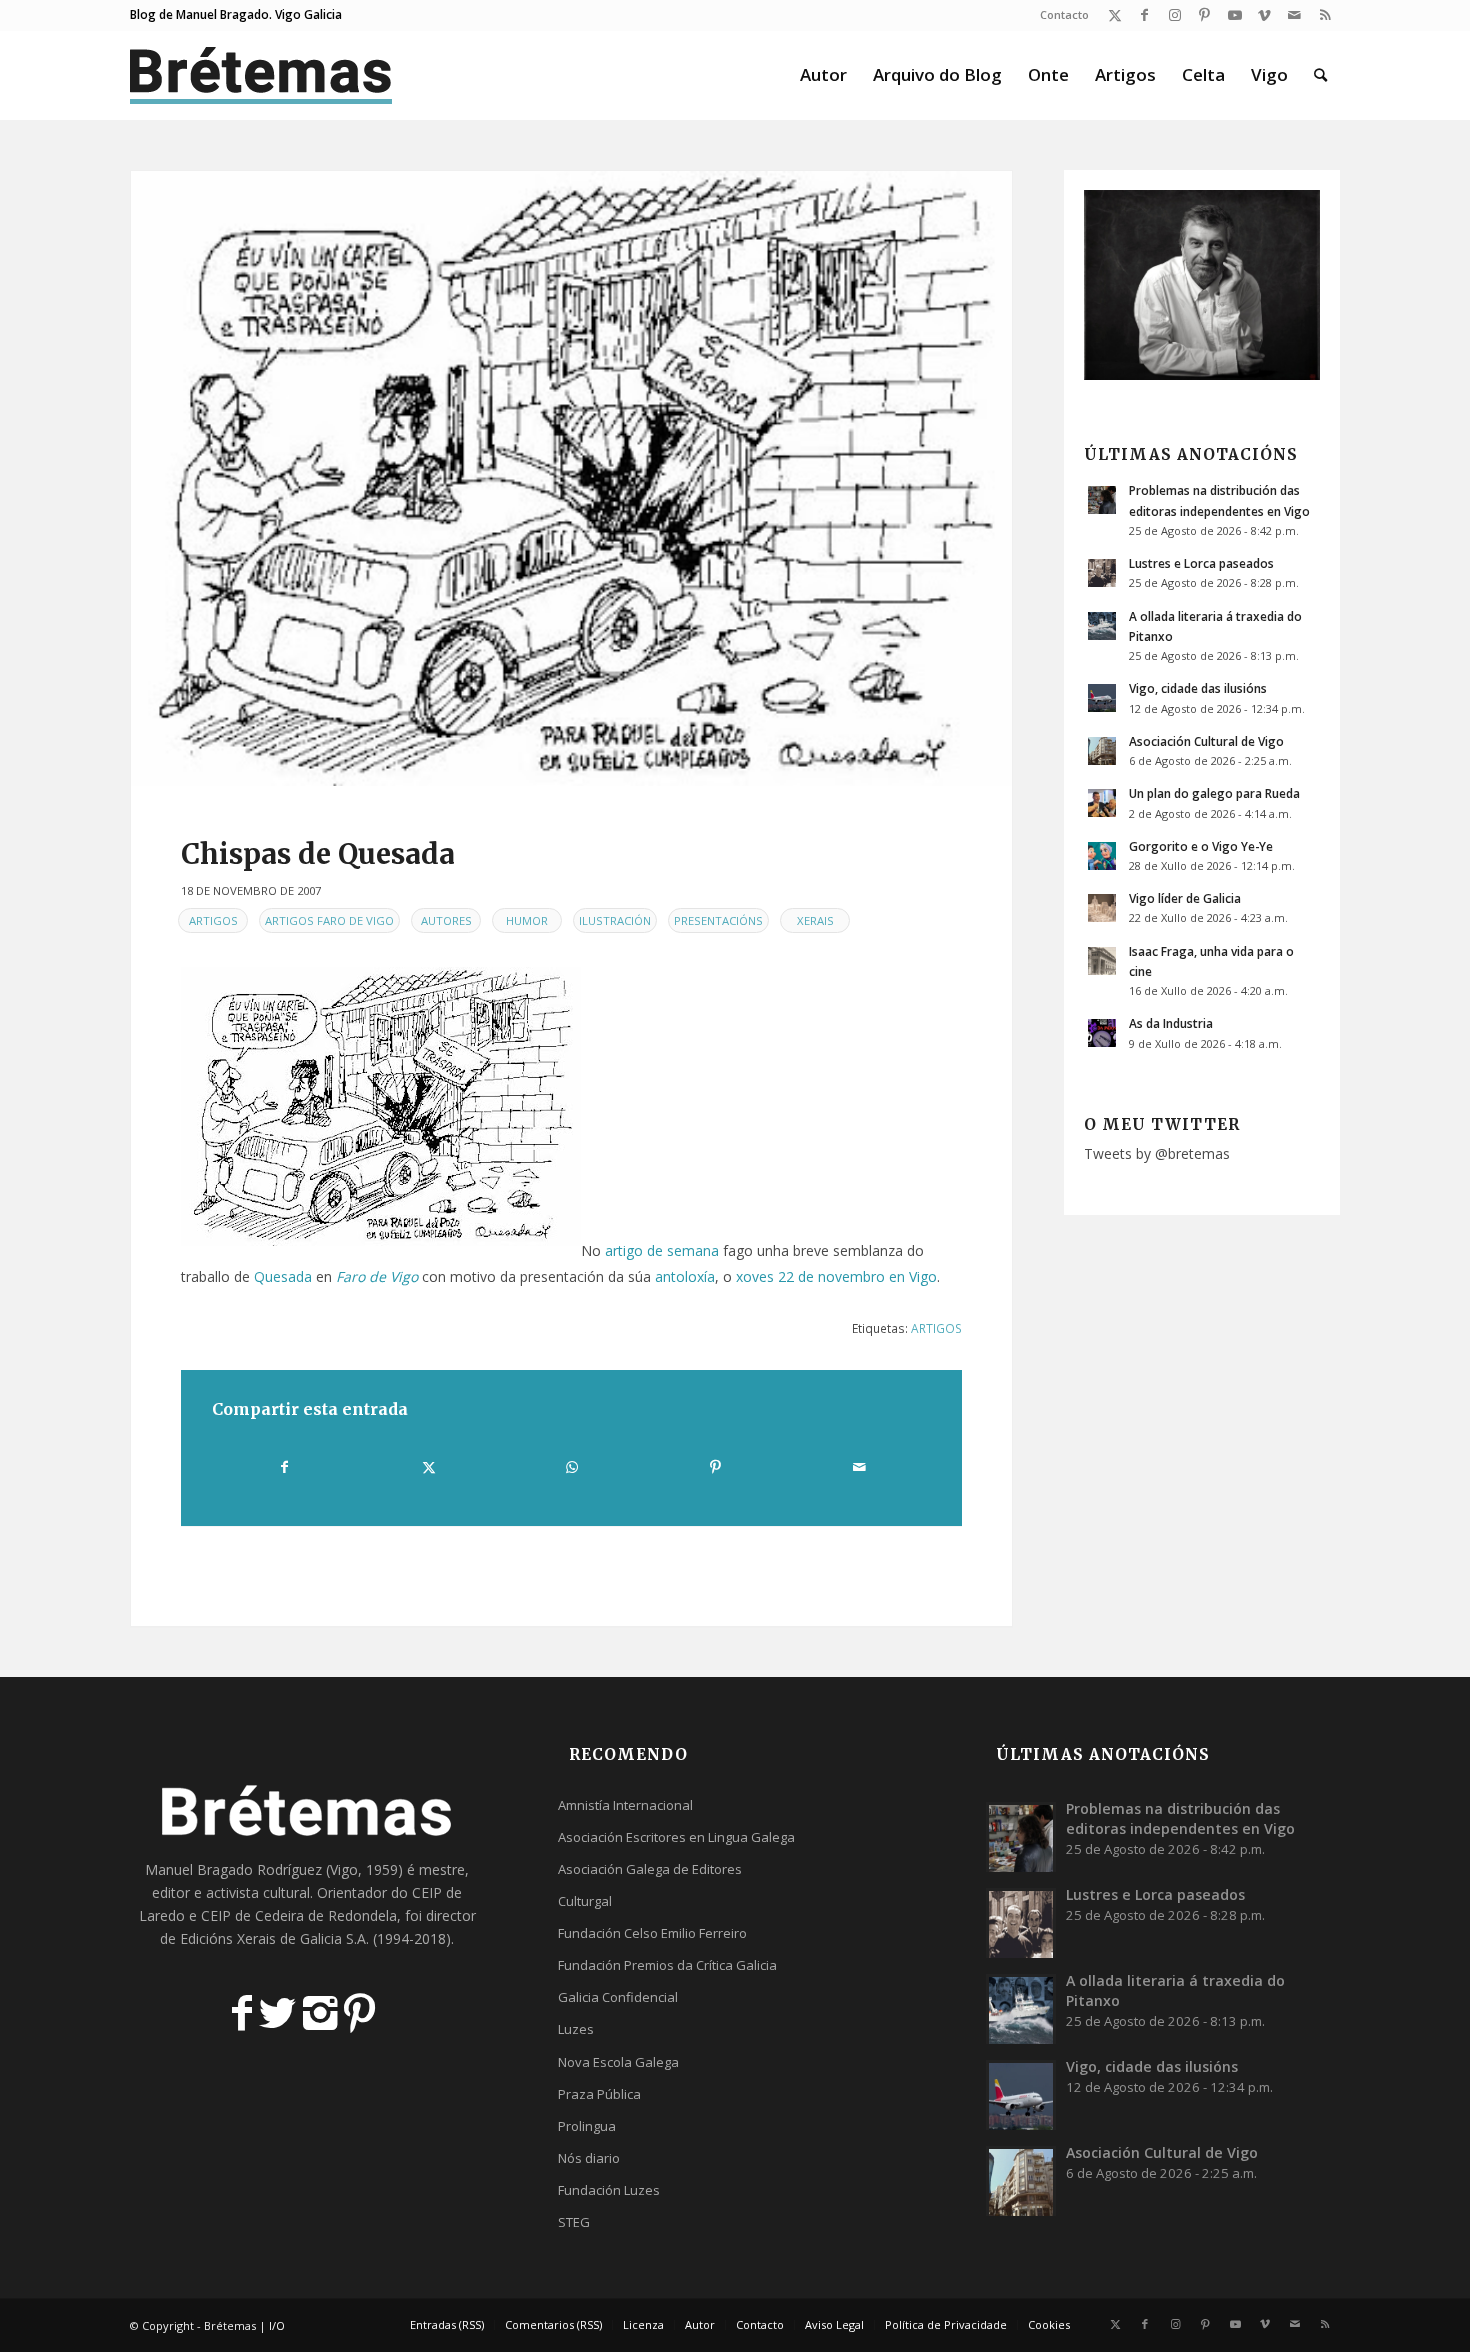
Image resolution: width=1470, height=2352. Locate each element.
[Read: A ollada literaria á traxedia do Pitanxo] (1102, 626)
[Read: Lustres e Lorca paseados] (1102, 573)
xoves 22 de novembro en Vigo (836, 1276)
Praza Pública (599, 2094)
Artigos (213, 920)
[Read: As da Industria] (1102, 1033)
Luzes (576, 2029)
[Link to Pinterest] (1204, 15)
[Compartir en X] (428, 1467)
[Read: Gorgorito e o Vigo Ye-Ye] (1102, 856)
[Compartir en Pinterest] (715, 1467)
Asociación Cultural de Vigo (1206, 741)
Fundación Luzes (609, 2190)
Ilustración (615, 920)
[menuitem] (1059, 15)
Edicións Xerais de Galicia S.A (273, 1938)
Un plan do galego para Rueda (1214, 793)
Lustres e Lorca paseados (1201, 563)
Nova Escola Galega (618, 2062)
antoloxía (685, 1276)
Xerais (815, 920)
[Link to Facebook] (1144, 15)
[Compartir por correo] (859, 1467)
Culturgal (585, 1901)
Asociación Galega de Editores (650, 1869)
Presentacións (718, 920)
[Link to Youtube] (1234, 15)
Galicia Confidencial (618, 1997)
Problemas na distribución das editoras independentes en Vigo (1180, 1818)
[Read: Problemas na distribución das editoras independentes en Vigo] (1102, 500)
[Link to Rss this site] (1325, 15)
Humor (527, 920)
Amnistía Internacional (625, 1805)
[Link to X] (1114, 15)
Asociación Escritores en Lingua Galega (676, 1837)
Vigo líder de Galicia (1185, 898)
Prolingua (587, 2126)
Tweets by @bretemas (1157, 1153)
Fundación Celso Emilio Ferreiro (652, 1933)
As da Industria (1171, 1023)
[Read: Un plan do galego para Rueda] (1102, 803)
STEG (574, 2222)
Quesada (283, 1276)
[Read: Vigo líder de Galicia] (1102, 908)
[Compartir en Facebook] (284, 1467)
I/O (277, 2325)
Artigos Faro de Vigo (329, 920)
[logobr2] (261, 75)
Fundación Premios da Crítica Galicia (667, 1965)
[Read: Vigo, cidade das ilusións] (1102, 698)
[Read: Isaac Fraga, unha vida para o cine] (1102, 961)
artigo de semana (662, 1250)
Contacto (1064, 14)
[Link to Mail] (1294, 15)
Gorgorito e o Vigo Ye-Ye (1201, 846)
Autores (446, 920)
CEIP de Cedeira (252, 1915)
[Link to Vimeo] (1264, 15)
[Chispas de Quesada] (571, 478)
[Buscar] (1320, 75)
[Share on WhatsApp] (572, 1467)
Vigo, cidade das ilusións (1198, 688)
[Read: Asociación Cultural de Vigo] (1102, 751)
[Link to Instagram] (1174, 15)
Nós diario (589, 2158)
